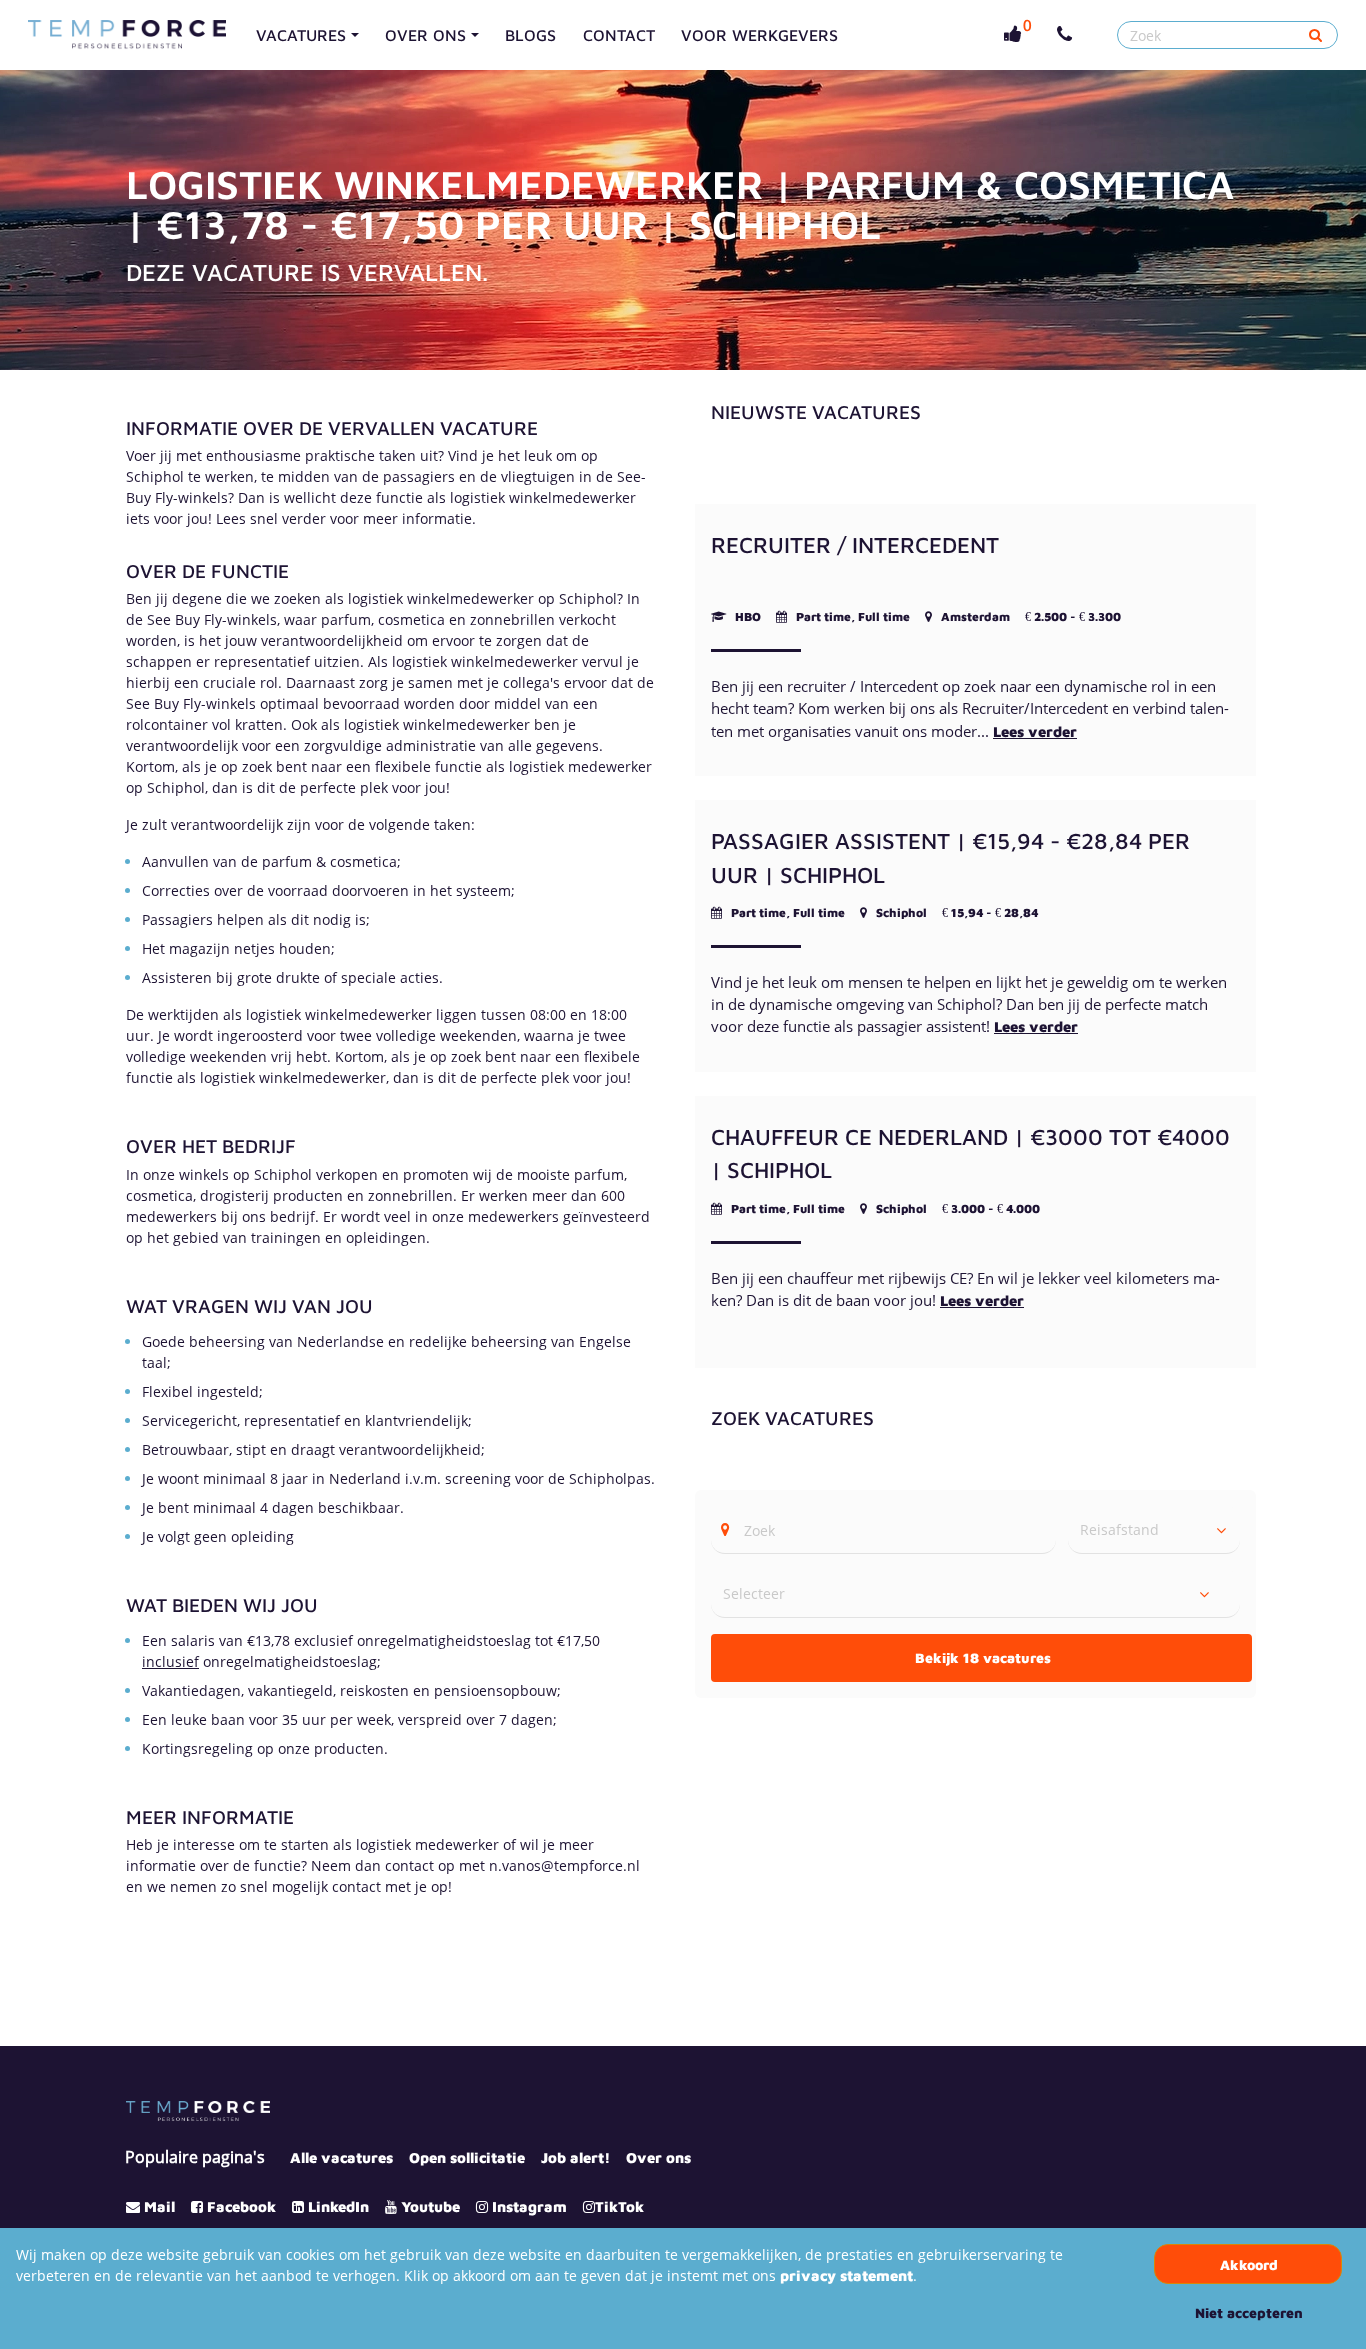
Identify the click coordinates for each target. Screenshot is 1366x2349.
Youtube (430, 2206)
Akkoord (1249, 2264)
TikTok (619, 2206)
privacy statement (846, 2275)
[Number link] (1068, 35)
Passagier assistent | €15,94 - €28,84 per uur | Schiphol (950, 857)
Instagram (529, 2206)
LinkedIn (338, 2206)
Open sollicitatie (467, 2157)
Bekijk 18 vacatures (983, 1657)
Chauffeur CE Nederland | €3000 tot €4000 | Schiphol (970, 1153)
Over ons (658, 2157)
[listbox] (1154, 1530)
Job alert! (575, 2157)
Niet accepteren (1249, 2312)
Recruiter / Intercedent (855, 544)
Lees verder (1035, 731)
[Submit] (1315, 35)
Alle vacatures (341, 2157)
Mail (159, 2206)
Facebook (241, 2206)
